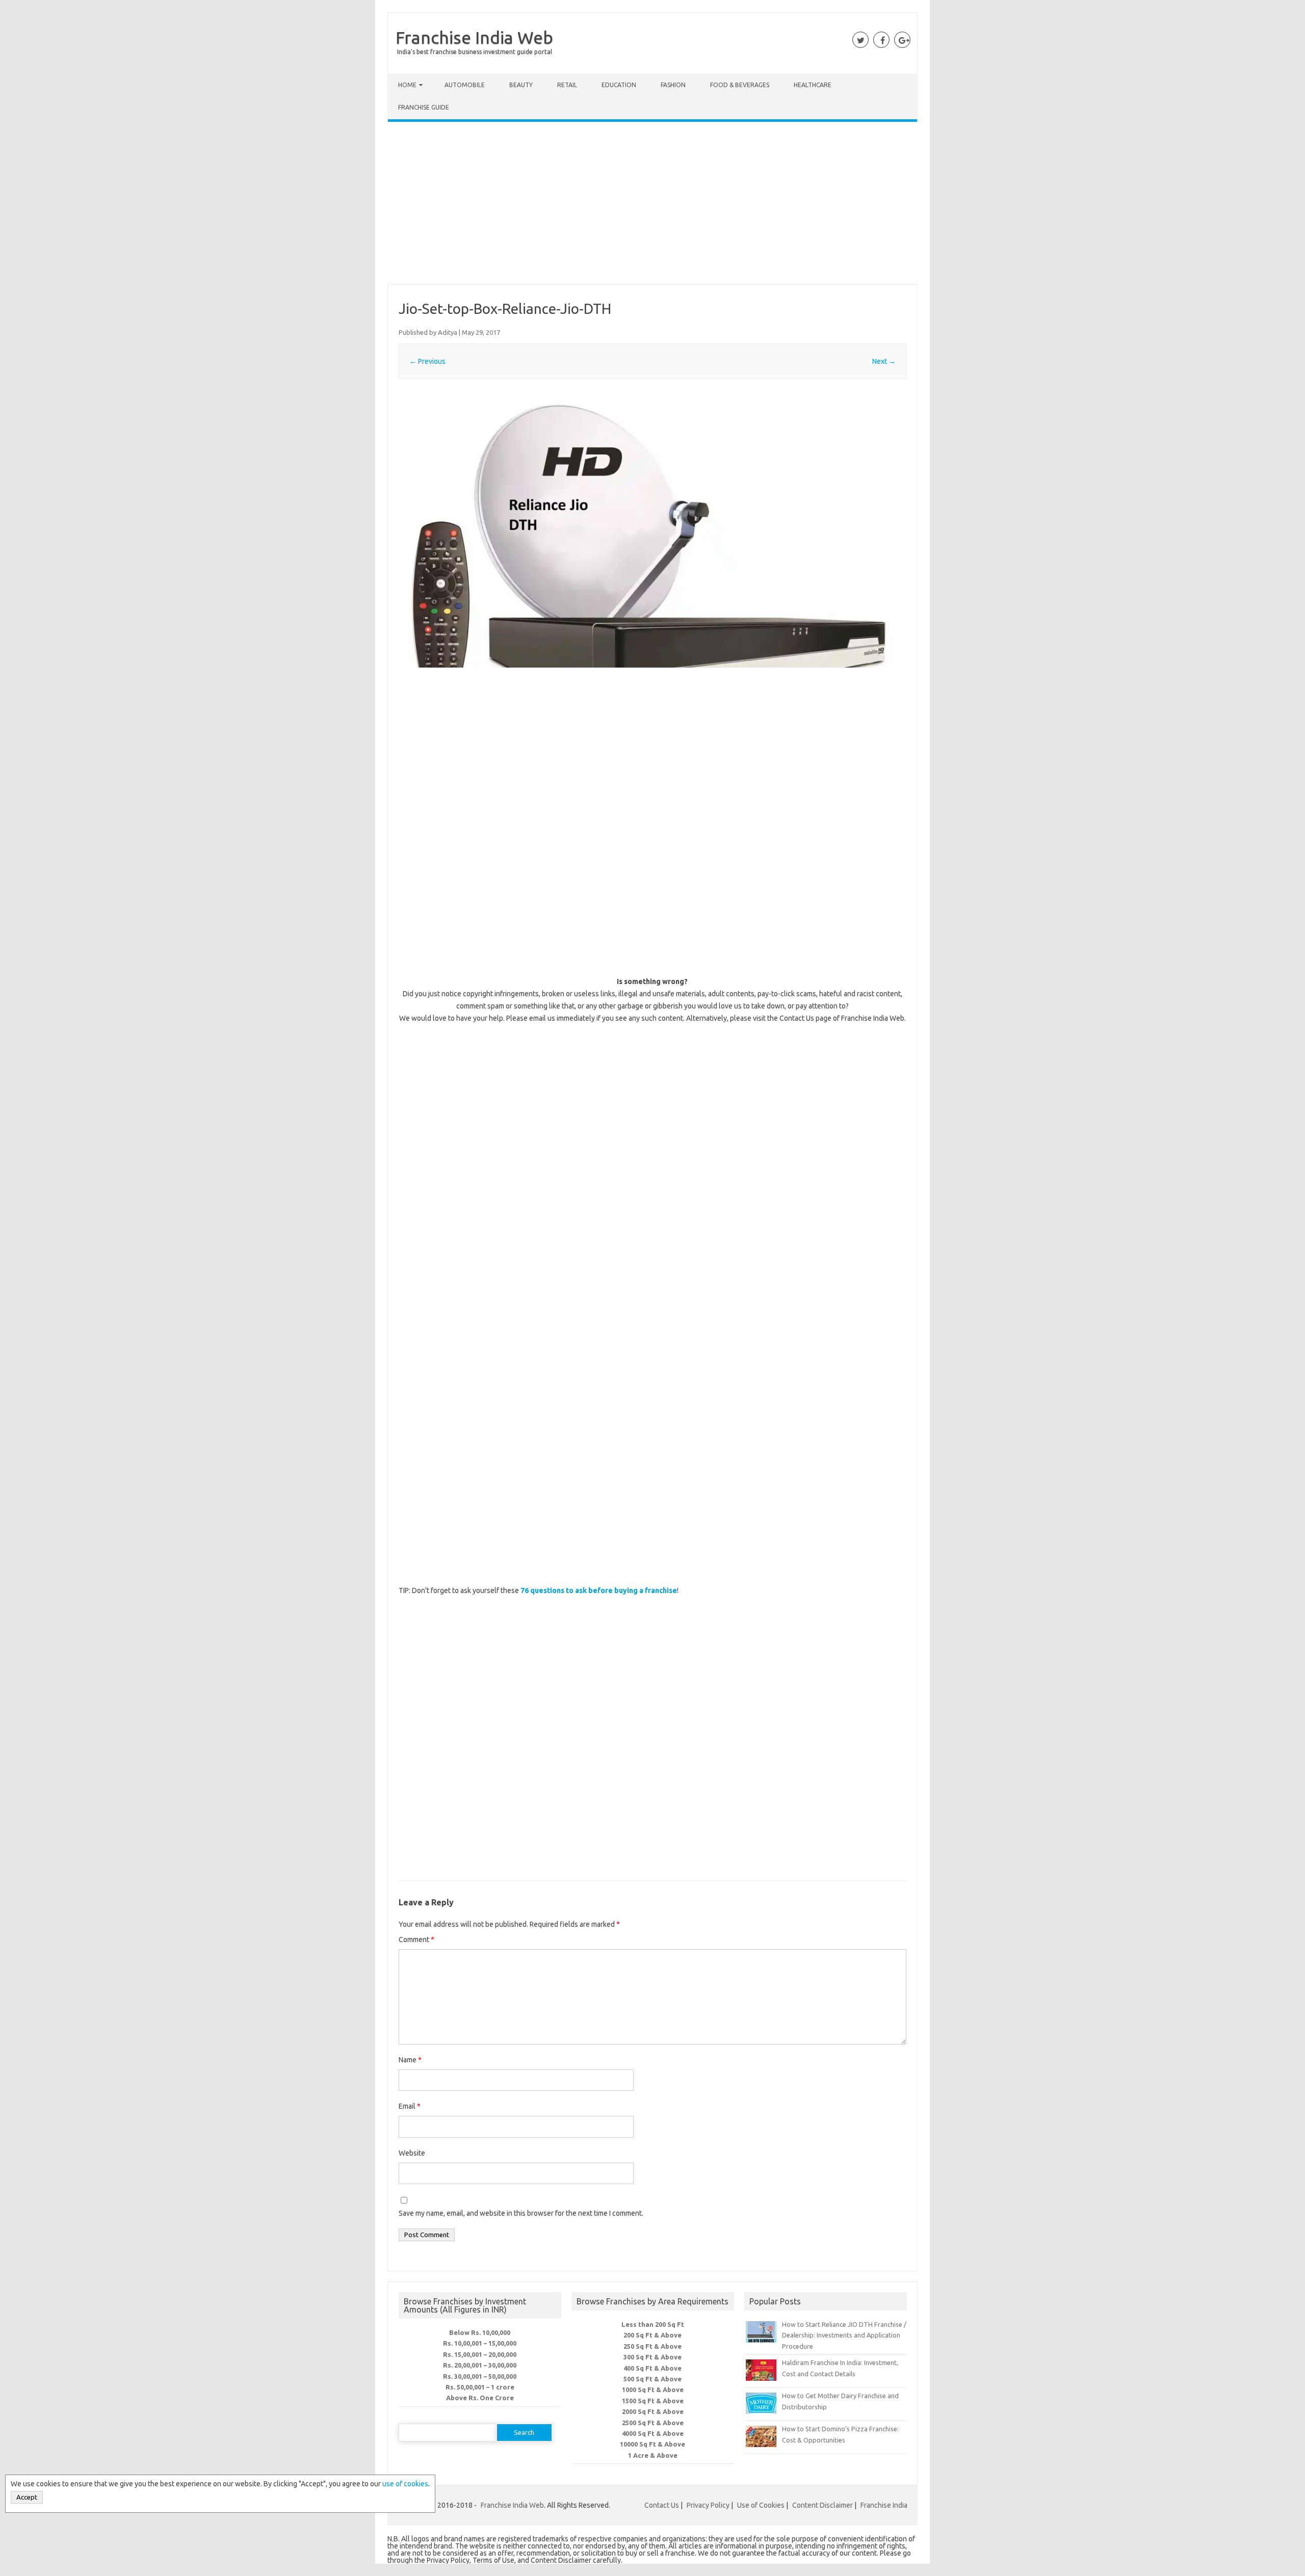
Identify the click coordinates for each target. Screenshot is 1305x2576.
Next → (884, 361)
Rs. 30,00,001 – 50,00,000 (480, 2376)
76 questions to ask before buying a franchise (599, 1590)
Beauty (521, 85)
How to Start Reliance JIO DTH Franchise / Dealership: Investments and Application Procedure (844, 2335)
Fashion (673, 85)
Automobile (465, 85)
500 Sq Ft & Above (652, 2379)
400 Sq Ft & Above (652, 2368)
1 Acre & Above (653, 2455)
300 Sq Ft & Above (652, 2357)
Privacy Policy (708, 2505)
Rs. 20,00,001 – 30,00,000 (480, 2365)
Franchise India (884, 2505)
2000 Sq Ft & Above (653, 2411)
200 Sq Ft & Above (652, 2335)
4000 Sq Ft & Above (653, 2433)
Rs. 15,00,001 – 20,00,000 (480, 2354)
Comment (416, 1940)
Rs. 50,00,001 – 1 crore (480, 2387)
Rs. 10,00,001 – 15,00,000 (480, 2343)
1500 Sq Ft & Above (653, 2401)
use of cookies (405, 2484)
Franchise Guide (424, 107)
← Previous (427, 361)
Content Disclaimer (823, 2505)
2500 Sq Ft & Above (653, 2423)
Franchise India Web (474, 37)
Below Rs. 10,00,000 (480, 2332)
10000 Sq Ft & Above (652, 2444)
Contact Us (662, 2505)
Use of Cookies (761, 2505)
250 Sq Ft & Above (652, 2346)
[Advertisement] (652, 205)
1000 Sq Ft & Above (653, 2389)
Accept (27, 2497)
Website (412, 2153)
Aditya (448, 332)
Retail (567, 85)
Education (619, 85)
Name (410, 2060)
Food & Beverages (740, 85)
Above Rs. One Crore (480, 2398)
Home (407, 85)
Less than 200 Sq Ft (653, 2324)
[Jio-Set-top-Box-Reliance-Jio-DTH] (652, 530)
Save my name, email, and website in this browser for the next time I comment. (521, 2213)
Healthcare (813, 85)
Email (410, 2106)
